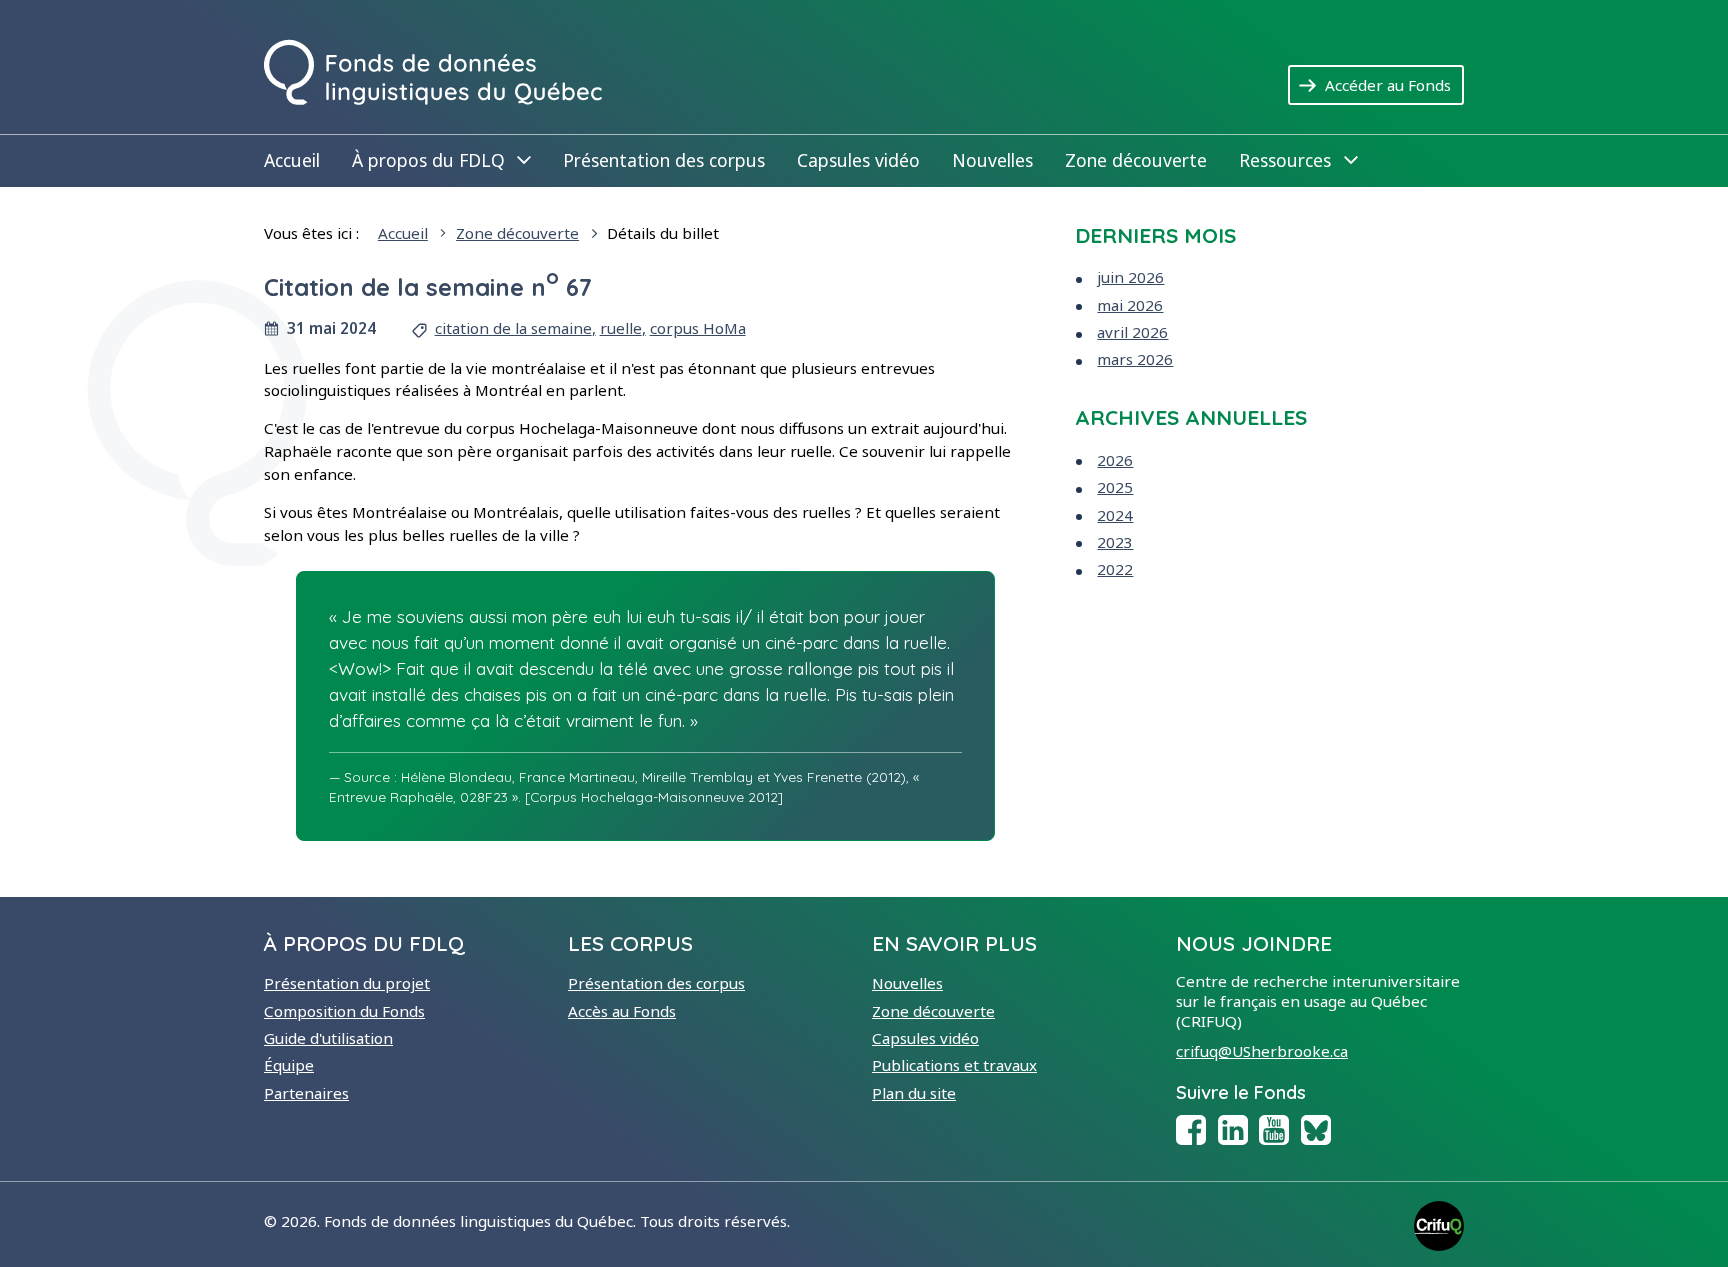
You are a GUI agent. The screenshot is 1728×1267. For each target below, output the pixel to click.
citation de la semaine (513, 328)
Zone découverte (1136, 160)
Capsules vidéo (858, 160)
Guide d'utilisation (328, 1038)
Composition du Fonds (344, 1011)
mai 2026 (1130, 305)
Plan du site (914, 1093)
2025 (1115, 487)
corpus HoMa (698, 328)
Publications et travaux (954, 1065)
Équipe (289, 1065)
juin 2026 (1130, 277)
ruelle (621, 328)
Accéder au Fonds (1394, 84)
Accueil (292, 160)
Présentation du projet (347, 983)
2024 (1115, 515)
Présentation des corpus (664, 160)
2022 (1115, 569)
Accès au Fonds (622, 1011)
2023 (1115, 542)
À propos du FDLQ (441, 159)
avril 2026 (1132, 332)
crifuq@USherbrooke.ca (1262, 1051)
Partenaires (306, 1093)
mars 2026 (1135, 359)
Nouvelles (992, 160)
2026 (1115, 460)
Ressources (1298, 159)
